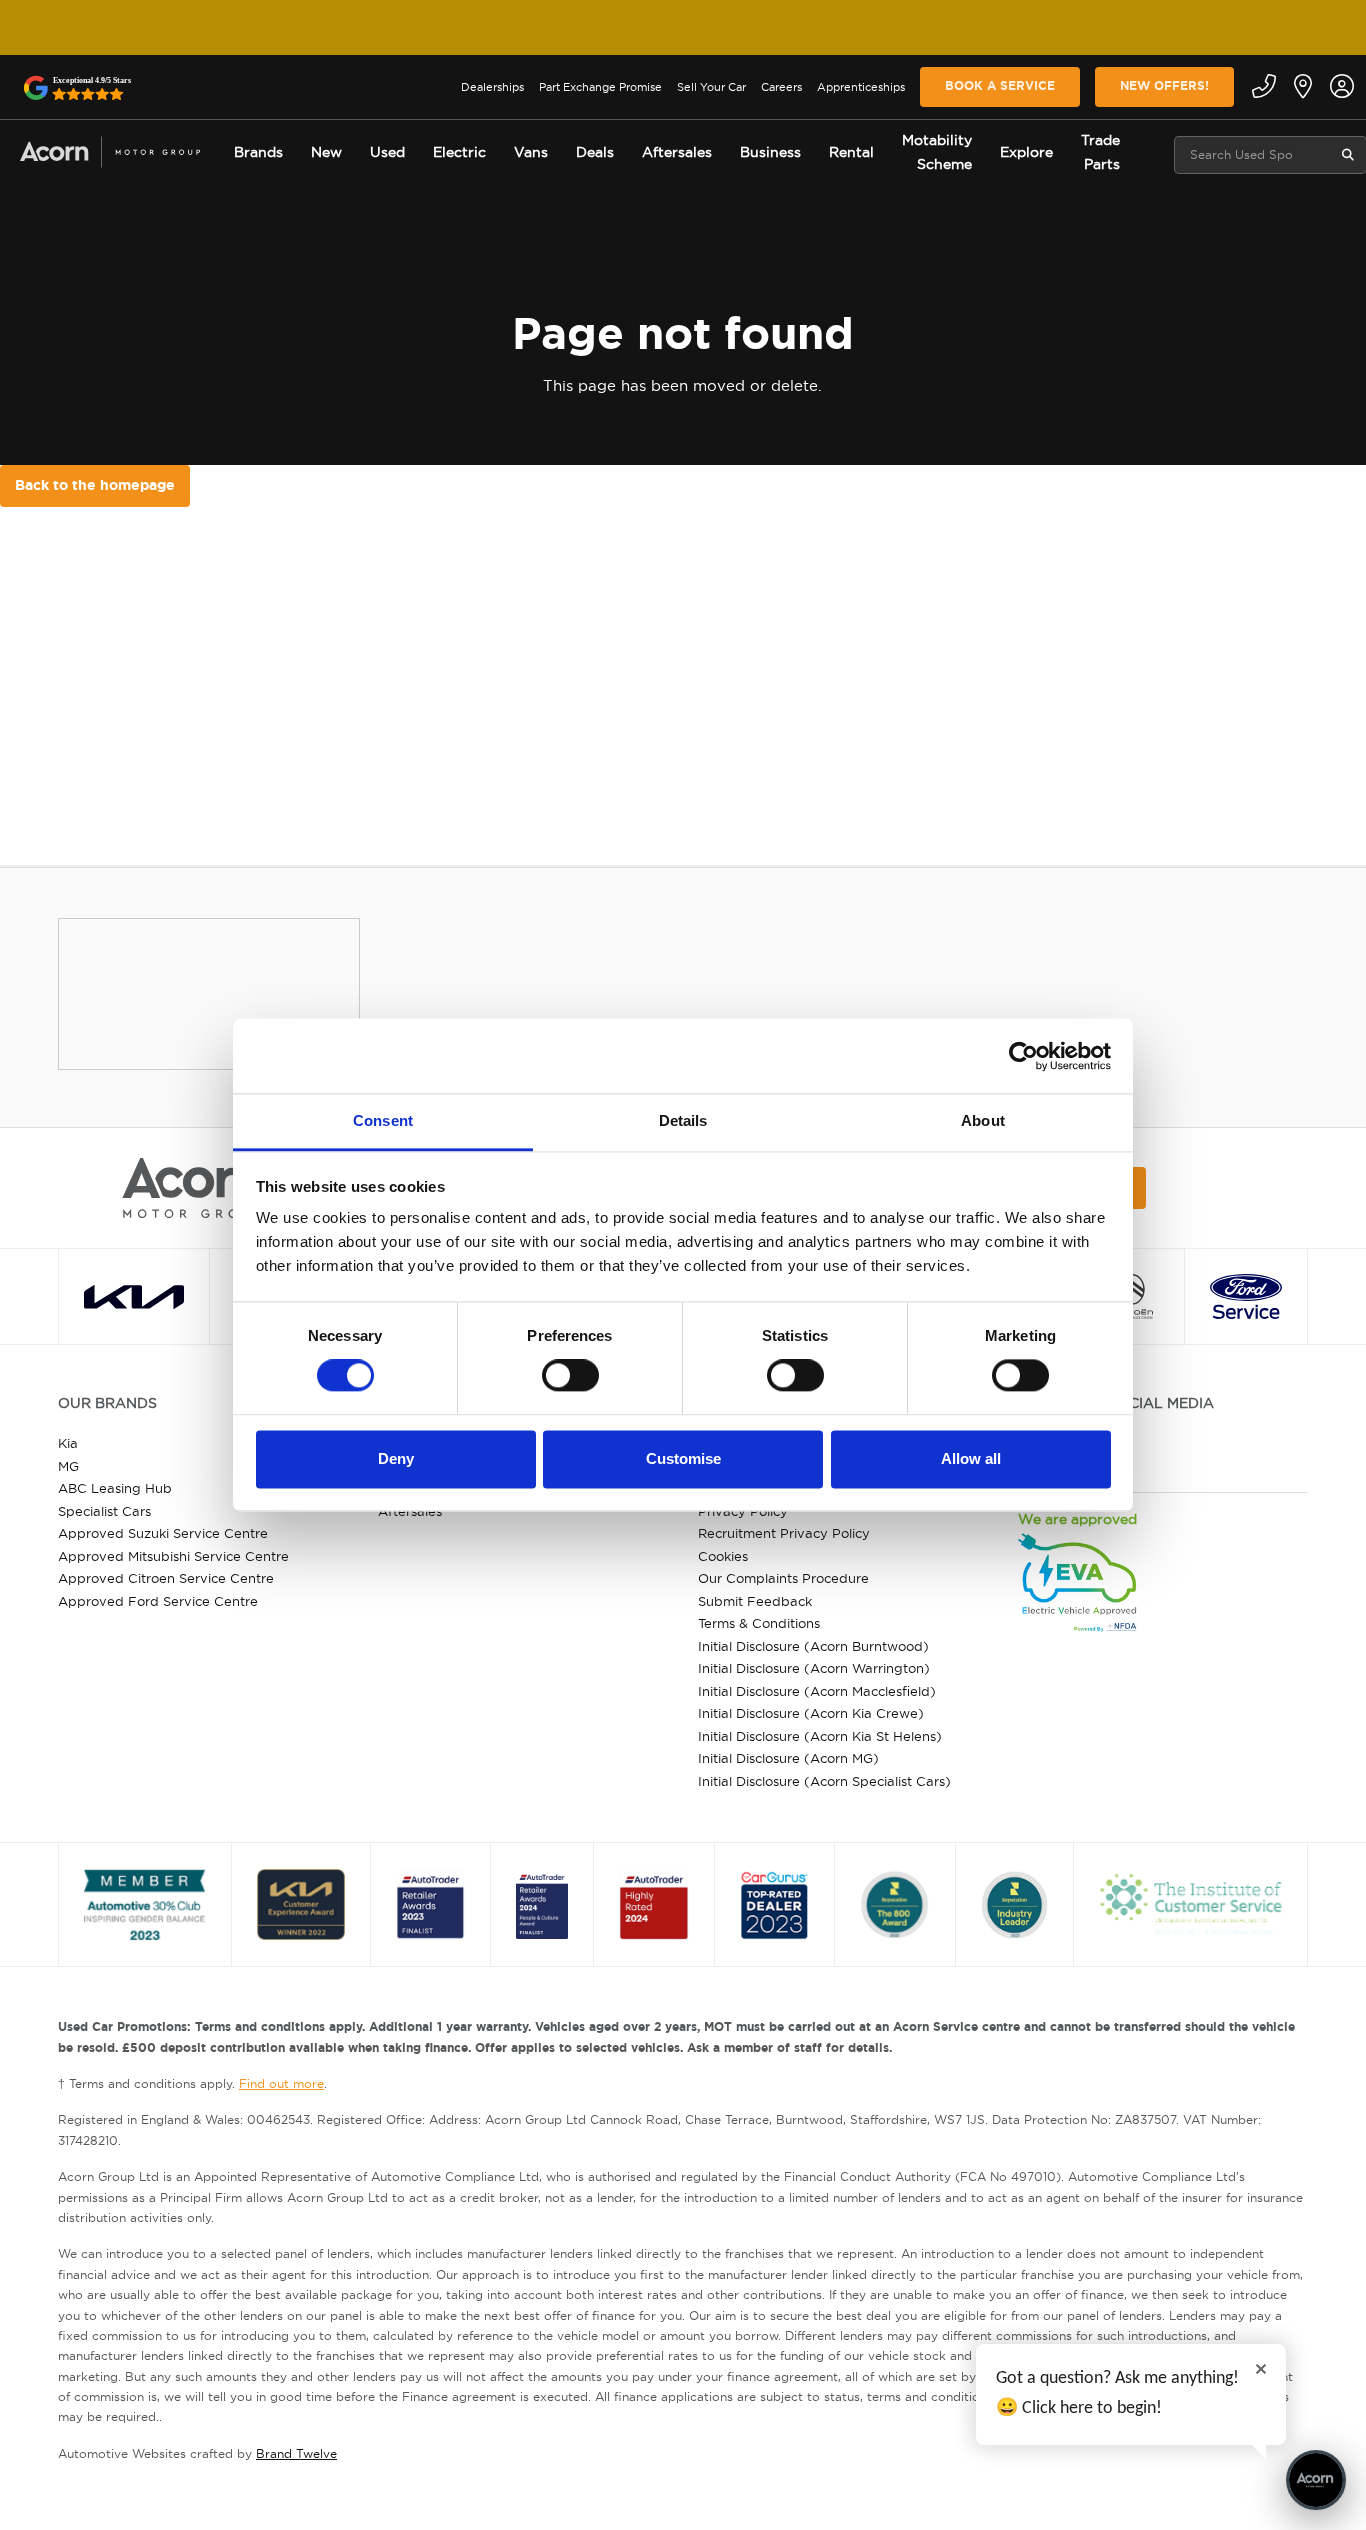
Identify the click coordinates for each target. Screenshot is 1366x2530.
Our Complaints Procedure (783, 1578)
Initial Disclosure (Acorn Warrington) (814, 1668)
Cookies (723, 1556)
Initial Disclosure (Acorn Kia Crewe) (811, 1713)
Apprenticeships (861, 87)
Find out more (281, 2083)
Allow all (971, 1458)
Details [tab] (683, 1120)
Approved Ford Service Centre (158, 1601)
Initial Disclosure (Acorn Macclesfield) (817, 1691)
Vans (531, 152)
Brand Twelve (296, 2453)
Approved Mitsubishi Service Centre (173, 1556)
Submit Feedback (755, 1601)
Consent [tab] (383, 1120)
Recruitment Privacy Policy (784, 1533)
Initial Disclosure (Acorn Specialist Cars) (824, 1781)
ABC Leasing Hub (115, 1488)
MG (68, 1466)
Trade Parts (1100, 152)
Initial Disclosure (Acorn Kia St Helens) (820, 1736)
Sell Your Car (711, 87)
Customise (683, 1458)
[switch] (570, 1376)
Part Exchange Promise (600, 87)
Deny (396, 1458)
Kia (68, 1443)
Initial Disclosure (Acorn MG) (788, 1758)
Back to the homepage (95, 485)
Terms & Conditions (759, 1623)
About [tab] (983, 1120)
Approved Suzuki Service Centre (163, 1533)
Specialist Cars (104, 1511)
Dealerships (492, 87)
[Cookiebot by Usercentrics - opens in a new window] (1023, 1056)
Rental (851, 152)
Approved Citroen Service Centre (166, 1578)
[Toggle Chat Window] (1316, 2480)
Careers (781, 87)
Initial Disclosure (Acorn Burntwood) (813, 1646)
